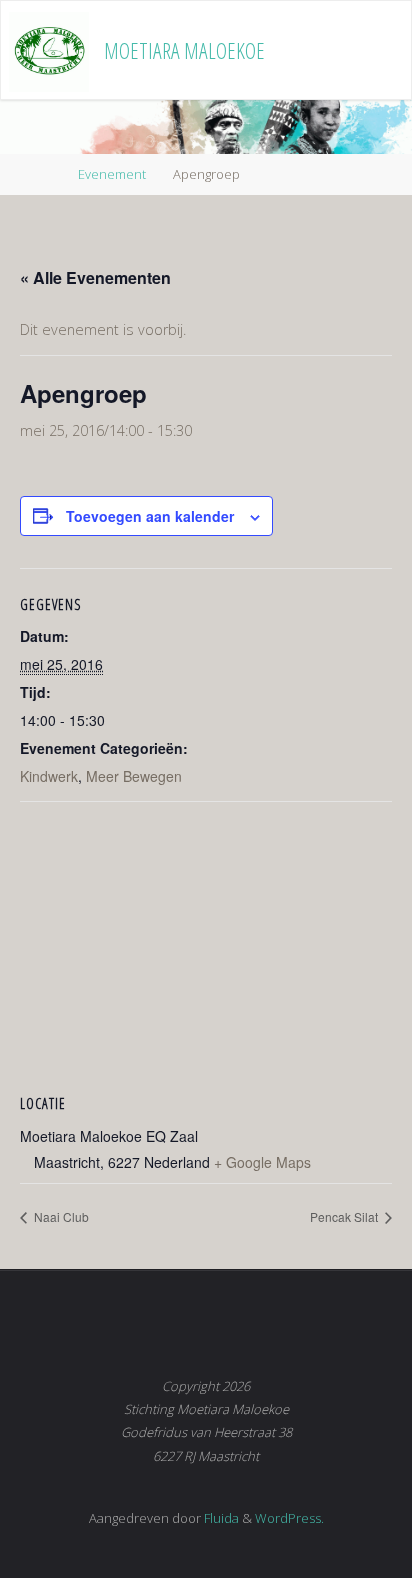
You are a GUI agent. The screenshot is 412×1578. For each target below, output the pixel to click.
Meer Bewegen (134, 776)
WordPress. (289, 1518)
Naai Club (60, 1216)
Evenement (112, 174)
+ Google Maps (262, 1162)
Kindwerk (49, 776)
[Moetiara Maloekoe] (49, 50)
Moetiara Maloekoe (184, 50)
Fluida (220, 1518)
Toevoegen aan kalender (150, 516)
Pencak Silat (345, 1216)
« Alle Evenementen (95, 277)
